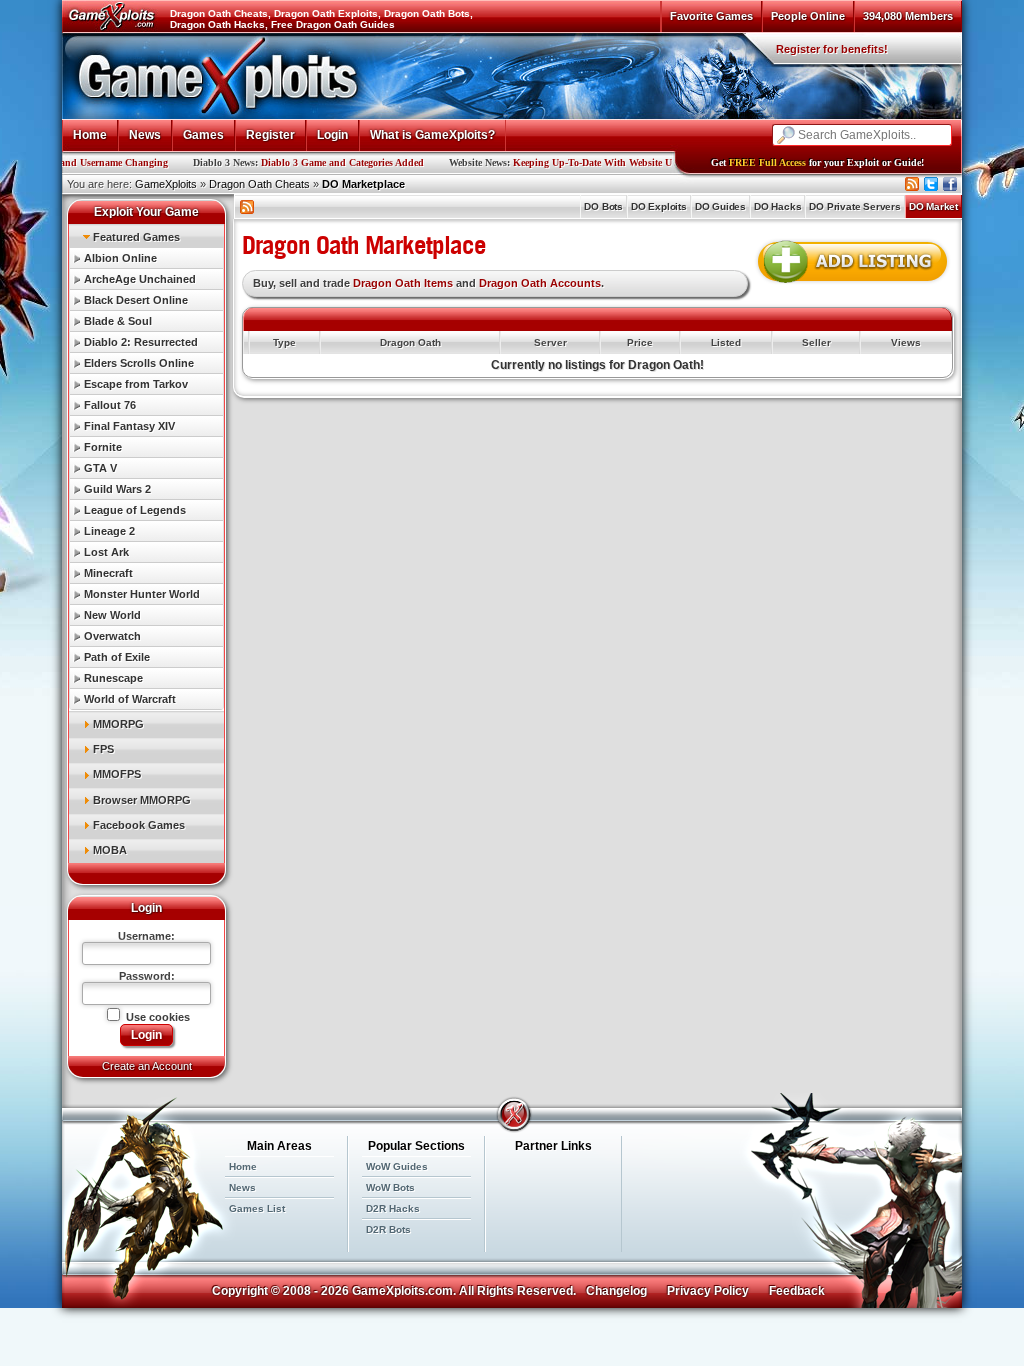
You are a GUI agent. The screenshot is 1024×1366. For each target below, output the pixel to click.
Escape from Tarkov (136, 384)
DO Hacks (777, 206)
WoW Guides (397, 1166)
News (145, 135)
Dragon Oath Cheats (259, 184)
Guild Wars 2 (117, 489)
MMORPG (118, 724)
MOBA (110, 850)
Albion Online (120, 258)
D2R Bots (388, 1229)
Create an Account (147, 1066)
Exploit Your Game (146, 212)
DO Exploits (659, 206)
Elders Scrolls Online (139, 363)
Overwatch (112, 636)
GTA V (100, 468)
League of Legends (135, 510)
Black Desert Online (136, 300)
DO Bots (603, 206)
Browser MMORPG (142, 800)
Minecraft (108, 573)
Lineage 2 (109, 531)
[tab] (146, 236)
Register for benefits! (832, 49)
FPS (103, 749)
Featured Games (136, 237)
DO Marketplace (363, 184)
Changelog (616, 1291)
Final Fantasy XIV (129, 426)
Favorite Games (711, 16)
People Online (808, 16)
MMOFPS (117, 774)
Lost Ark (106, 552)
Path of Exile (117, 657)
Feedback (797, 1291)
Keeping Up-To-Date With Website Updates (559, 162)
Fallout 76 (110, 405)
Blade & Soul (118, 321)
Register (270, 135)
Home (90, 135)
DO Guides (720, 206)
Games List (257, 1208)
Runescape (113, 678)
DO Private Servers (854, 206)
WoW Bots (390, 1187)
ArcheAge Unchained (140, 279)
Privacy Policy (708, 1291)
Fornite (103, 447)
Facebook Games (139, 825)
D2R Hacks (393, 1208)
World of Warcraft (130, 699)
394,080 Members (908, 16)
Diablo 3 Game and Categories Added (295, 162)
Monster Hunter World (142, 594)
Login (332, 135)
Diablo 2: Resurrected (141, 342)
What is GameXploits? (432, 135)
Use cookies (156, 1017)
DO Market (933, 206)
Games (203, 135)
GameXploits (166, 184)
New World (112, 615)
